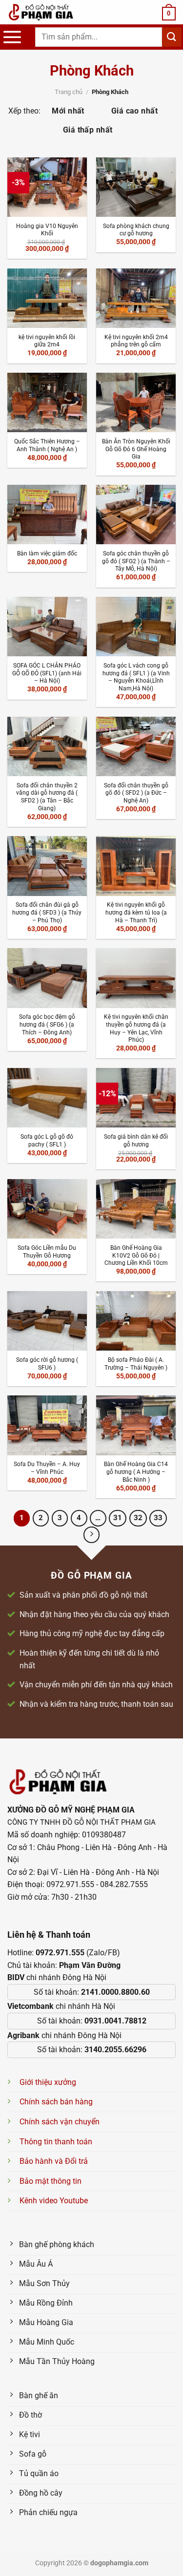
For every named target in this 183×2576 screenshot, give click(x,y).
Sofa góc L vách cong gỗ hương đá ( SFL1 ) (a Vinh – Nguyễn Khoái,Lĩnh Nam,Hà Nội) (136, 677)
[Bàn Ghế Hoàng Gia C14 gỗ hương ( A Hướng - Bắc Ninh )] (136, 1425)
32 (138, 1518)
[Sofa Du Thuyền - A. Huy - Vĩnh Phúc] (47, 1425)
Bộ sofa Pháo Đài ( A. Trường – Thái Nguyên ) (136, 1364)
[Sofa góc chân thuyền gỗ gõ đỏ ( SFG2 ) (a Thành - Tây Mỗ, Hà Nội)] (136, 515)
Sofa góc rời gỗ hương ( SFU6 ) (47, 1364)
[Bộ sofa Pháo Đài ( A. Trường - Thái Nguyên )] (136, 1321)
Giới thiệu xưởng (48, 2082)
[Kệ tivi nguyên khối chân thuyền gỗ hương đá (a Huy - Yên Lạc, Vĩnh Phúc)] (136, 978)
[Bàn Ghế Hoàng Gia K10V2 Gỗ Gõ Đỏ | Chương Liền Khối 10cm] (136, 1209)
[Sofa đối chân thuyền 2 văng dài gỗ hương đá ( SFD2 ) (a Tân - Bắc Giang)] (47, 746)
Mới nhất (68, 111)
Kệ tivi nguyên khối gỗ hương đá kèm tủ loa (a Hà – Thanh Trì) (136, 912)
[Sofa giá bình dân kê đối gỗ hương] (136, 1098)
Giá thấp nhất (88, 130)
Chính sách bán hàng (56, 2102)
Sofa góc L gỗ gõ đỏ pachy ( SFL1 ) (47, 1141)
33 (158, 1518)
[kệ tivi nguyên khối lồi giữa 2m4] (47, 298)
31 (118, 1518)
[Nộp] (172, 37)
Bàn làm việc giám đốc (47, 553)
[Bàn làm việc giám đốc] (47, 515)
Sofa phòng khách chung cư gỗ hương (136, 230)
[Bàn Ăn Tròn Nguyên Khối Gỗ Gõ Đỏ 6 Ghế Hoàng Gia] (136, 402)
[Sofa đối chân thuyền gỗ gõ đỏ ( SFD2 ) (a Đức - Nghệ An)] (136, 746)
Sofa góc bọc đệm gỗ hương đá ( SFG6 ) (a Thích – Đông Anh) (47, 1024)
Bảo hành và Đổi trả (54, 2161)
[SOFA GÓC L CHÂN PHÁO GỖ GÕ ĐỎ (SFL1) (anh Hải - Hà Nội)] (47, 627)
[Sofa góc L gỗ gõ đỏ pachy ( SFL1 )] (47, 1098)
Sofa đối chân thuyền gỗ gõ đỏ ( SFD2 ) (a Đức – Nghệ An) (136, 793)
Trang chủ (69, 92)
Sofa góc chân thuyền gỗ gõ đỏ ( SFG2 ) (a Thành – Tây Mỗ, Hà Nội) (136, 561)
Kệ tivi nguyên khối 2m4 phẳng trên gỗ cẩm (136, 341)
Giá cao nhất (135, 111)
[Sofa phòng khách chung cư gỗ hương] (136, 187)
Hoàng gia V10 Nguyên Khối (47, 230)
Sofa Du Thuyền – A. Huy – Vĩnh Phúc (47, 1468)
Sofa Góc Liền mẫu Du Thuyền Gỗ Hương (47, 1252)
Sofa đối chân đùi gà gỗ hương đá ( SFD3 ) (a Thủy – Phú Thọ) (47, 912)
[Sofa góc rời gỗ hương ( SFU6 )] (47, 1321)
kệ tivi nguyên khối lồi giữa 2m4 (47, 341)
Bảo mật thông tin (51, 2181)
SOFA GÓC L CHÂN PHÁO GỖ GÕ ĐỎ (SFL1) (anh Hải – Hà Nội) (47, 673)
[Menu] (12, 37)
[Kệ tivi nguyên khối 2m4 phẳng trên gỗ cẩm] (136, 298)
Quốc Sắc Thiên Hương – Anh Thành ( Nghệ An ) (47, 445)
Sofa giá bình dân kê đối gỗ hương (136, 1141)
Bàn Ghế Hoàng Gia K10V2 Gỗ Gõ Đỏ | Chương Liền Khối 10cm (136, 1255)
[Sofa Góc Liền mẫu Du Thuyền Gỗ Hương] (47, 1209)
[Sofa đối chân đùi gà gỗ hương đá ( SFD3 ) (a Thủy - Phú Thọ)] (47, 866)
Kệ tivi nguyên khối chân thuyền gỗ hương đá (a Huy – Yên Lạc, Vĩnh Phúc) (136, 1028)
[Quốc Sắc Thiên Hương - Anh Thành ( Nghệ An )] (47, 402)
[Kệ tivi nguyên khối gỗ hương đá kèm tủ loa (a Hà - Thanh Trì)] (136, 866)
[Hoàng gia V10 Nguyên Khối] (47, 187)
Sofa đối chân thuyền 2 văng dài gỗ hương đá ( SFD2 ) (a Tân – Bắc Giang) (47, 797)
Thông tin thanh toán (56, 2142)
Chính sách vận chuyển (60, 2122)
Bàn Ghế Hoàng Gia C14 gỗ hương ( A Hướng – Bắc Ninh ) (136, 1472)
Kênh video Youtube (54, 2201)
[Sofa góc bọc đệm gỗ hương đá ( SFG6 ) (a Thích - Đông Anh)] (47, 978)
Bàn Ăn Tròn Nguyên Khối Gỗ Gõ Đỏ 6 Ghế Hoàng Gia (136, 449)
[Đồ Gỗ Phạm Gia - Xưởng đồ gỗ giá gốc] (51, 12)
